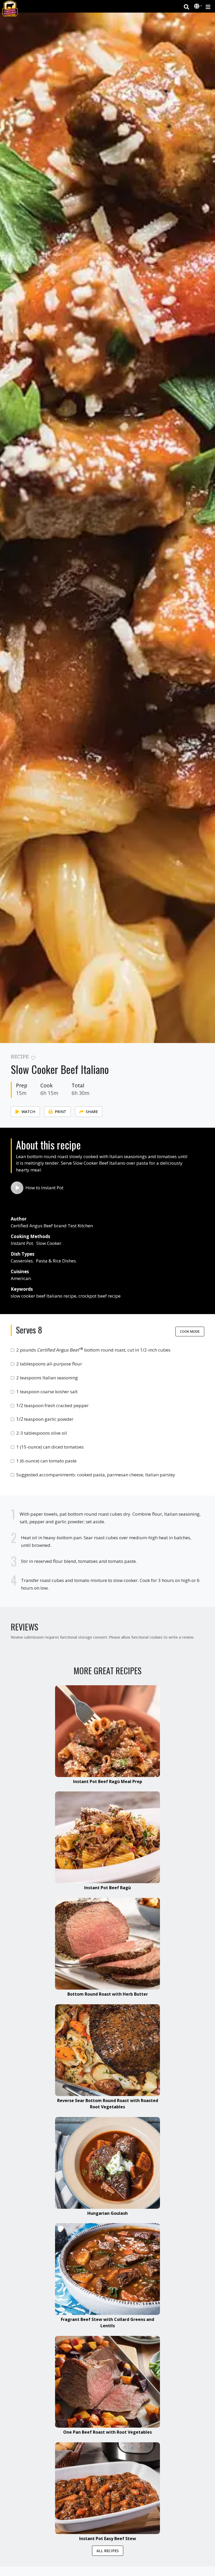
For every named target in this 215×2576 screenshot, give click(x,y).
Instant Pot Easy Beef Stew (108, 2539)
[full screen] (202, 1058)
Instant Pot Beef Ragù (107, 1888)
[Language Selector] (198, 6)
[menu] (208, 6)
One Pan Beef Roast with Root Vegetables (107, 2432)
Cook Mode (190, 1331)
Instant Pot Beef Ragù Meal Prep (108, 1781)
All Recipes (108, 2551)
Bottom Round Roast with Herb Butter (108, 1994)
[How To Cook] (17, 1188)
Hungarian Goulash (107, 2213)
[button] (197, 7)
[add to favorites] (33, 1058)
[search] (187, 6)
